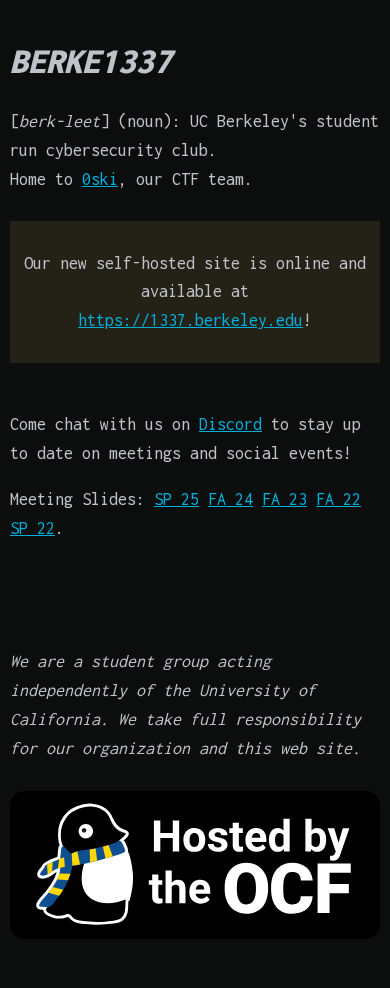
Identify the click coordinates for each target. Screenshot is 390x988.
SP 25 (176, 499)
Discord (230, 424)
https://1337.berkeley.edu (190, 320)
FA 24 (230, 499)
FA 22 (338, 499)
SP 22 (32, 528)
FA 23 (284, 499)
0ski (100, 179)
